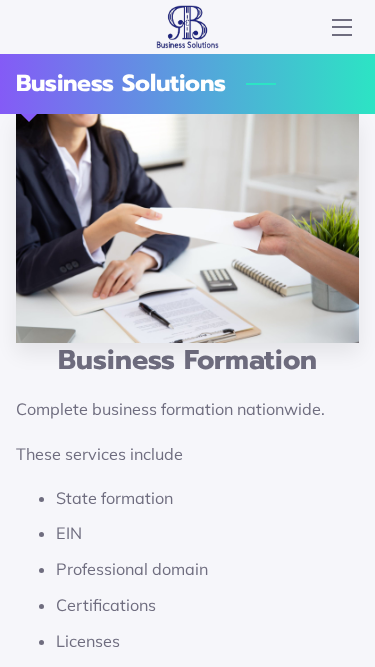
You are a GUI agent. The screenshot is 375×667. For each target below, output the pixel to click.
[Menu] (340, 27)
